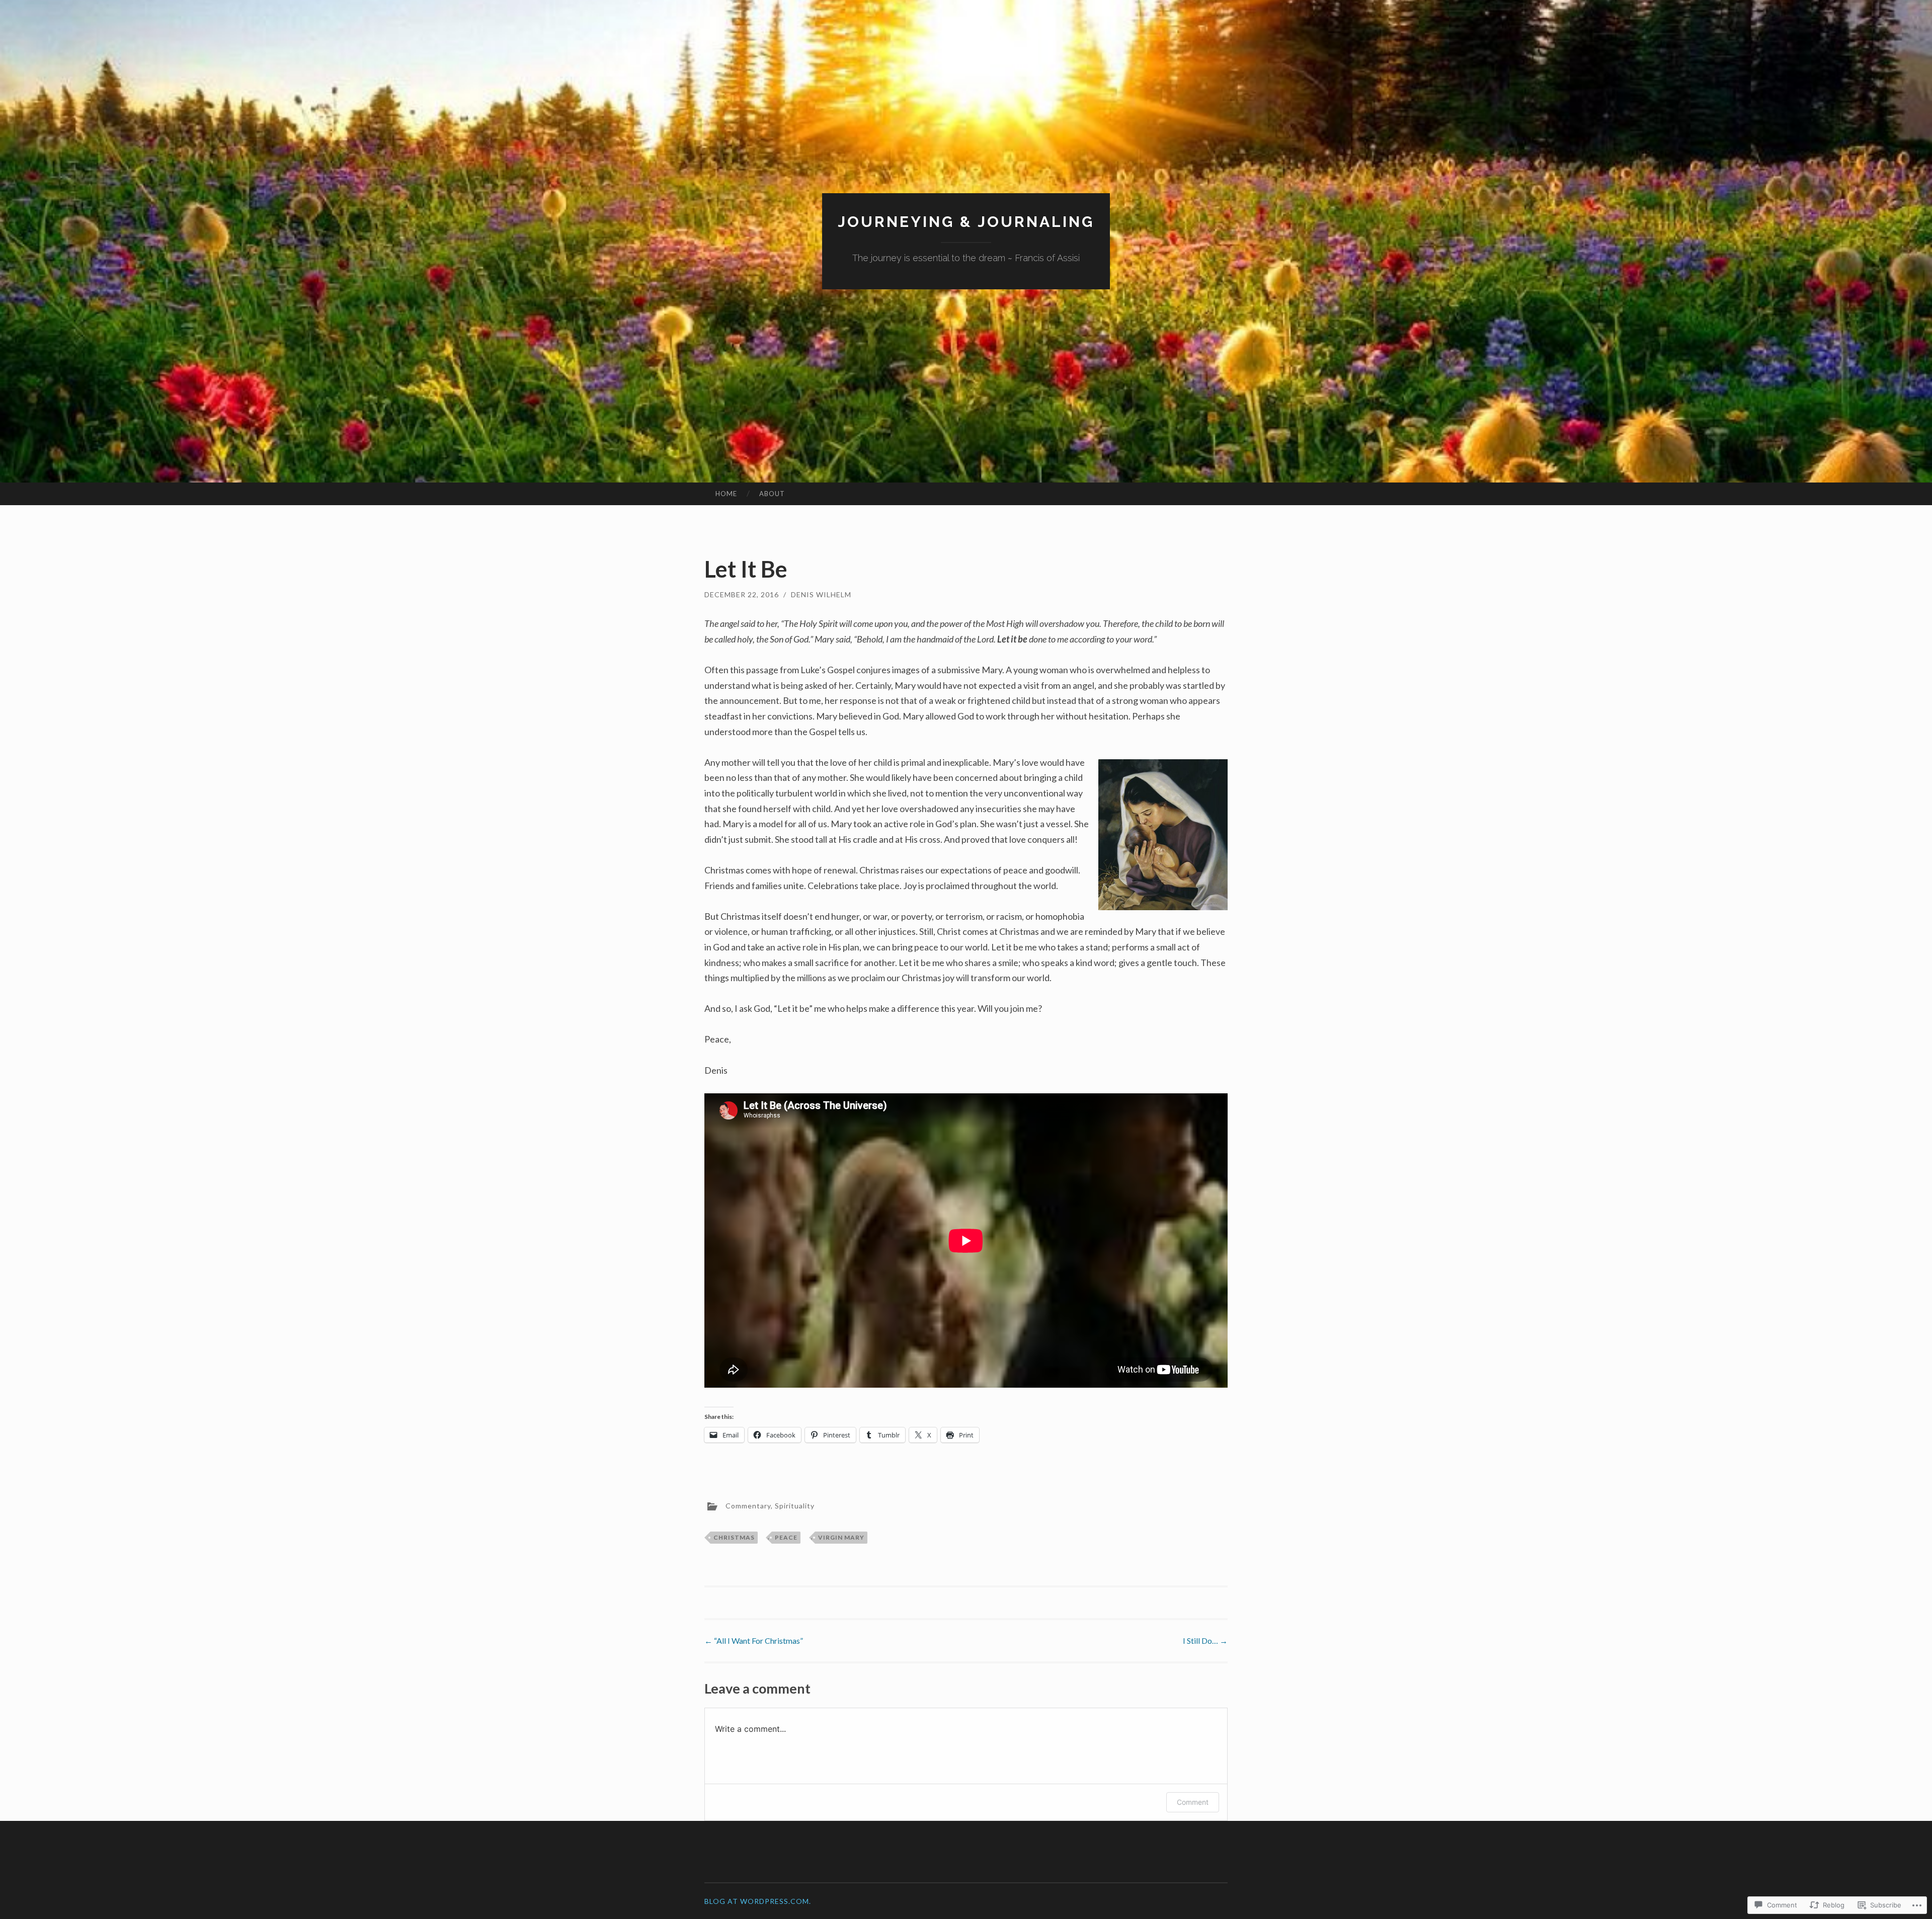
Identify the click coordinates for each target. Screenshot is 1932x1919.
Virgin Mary (841, 1537)
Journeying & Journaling (966, 222)
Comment (1193, 1802)
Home (726, 494)
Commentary (748, 1505)
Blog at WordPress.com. (758, 1901)
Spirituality (795, 1505)
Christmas (734, 1537)
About (772, 494)
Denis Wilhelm (821, 594)
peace (786, 1537)
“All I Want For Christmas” (754, 1641)
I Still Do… (1205, 1641)
